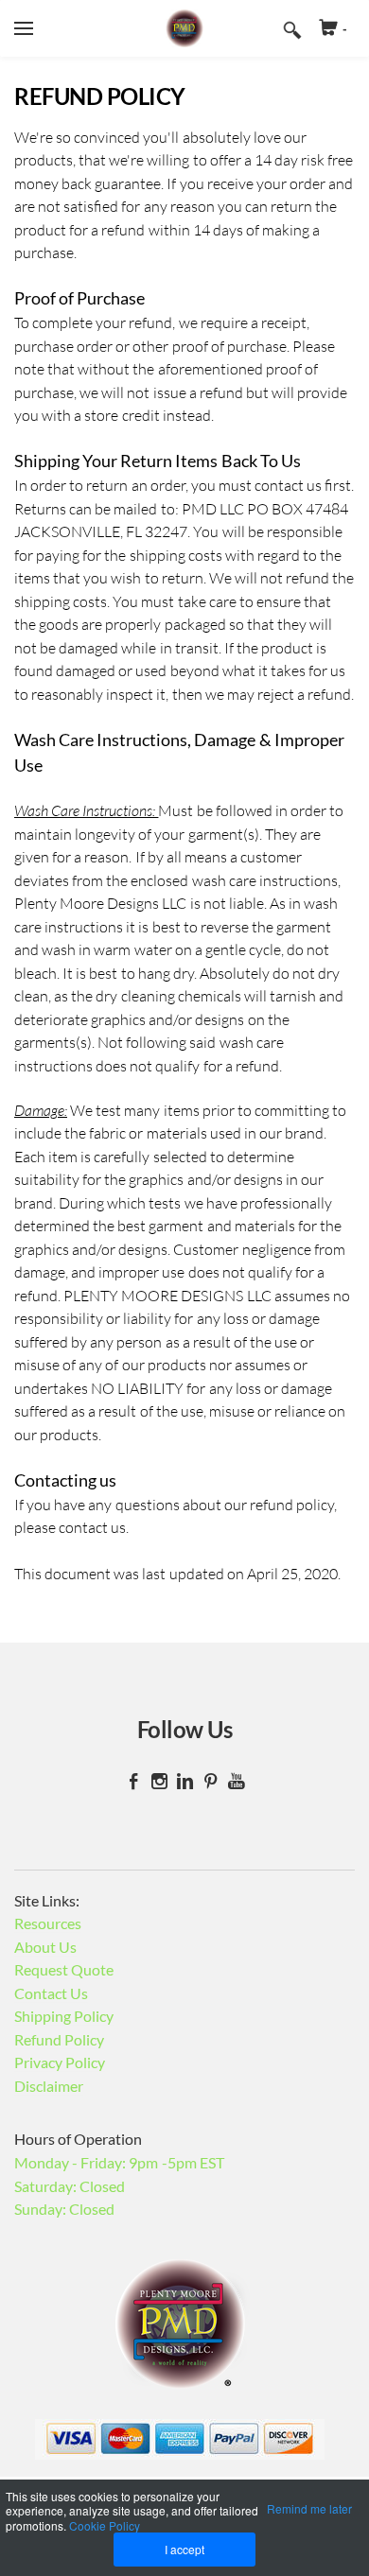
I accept (184, 2549)
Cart (345, 29)
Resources (48, 1923)
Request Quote (64, 1969)
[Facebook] (134, 1781)
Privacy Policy (60, 2062)
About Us (45, 1947)
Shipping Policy (64, 2016)
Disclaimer (49, 2086)
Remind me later (309, 2508)
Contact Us (51, 1993)
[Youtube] (236, 1781)
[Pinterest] (211, 1781)
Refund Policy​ (59, 2039)
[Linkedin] (185, 1781)
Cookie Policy (105, 2525)
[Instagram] (159, 1781)
